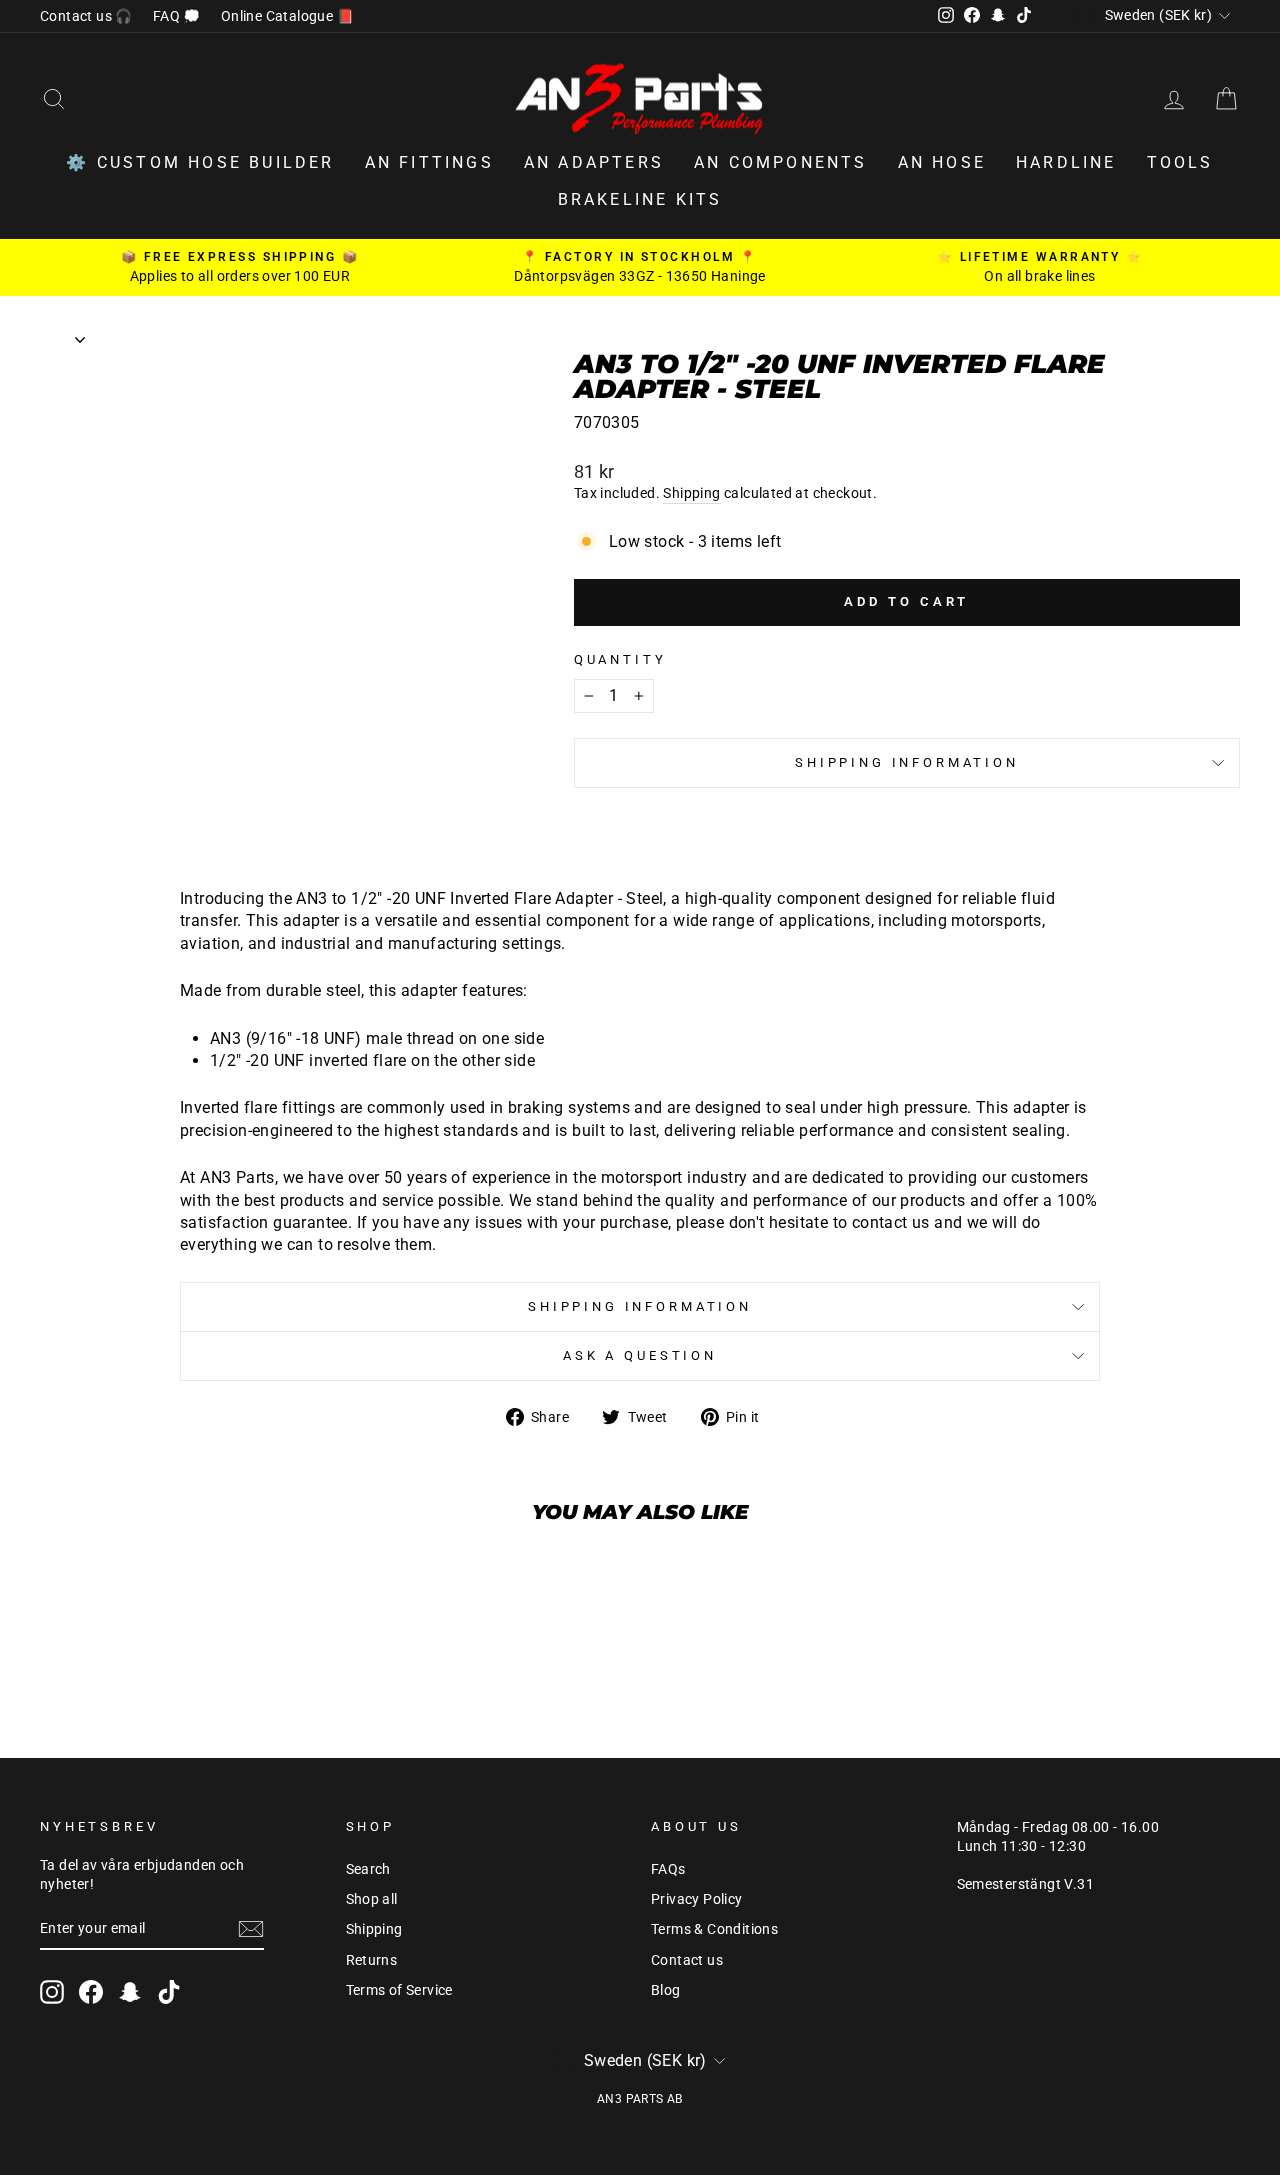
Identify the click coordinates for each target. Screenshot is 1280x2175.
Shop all (372, 1899)
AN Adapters (594, 162)
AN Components (781, 162)
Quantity (620, 659)
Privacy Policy (697, 1899)
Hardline (1066, 162)
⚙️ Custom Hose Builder (200, 162)
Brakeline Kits (640, 199)
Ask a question (640, 1355)
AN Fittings (429, 162)
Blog (666, 1990)
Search (368, 1869)
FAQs (668, 1869)
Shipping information (907, 762)
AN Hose (942, 162)
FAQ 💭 (177, 16)
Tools (1180, 162)
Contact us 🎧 (86, 16)
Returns (372, 1960)
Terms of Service (399, 1990)
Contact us (687, 1960)
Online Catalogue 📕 (287, 16)
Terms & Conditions (714, 1929)
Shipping (691, 493)
